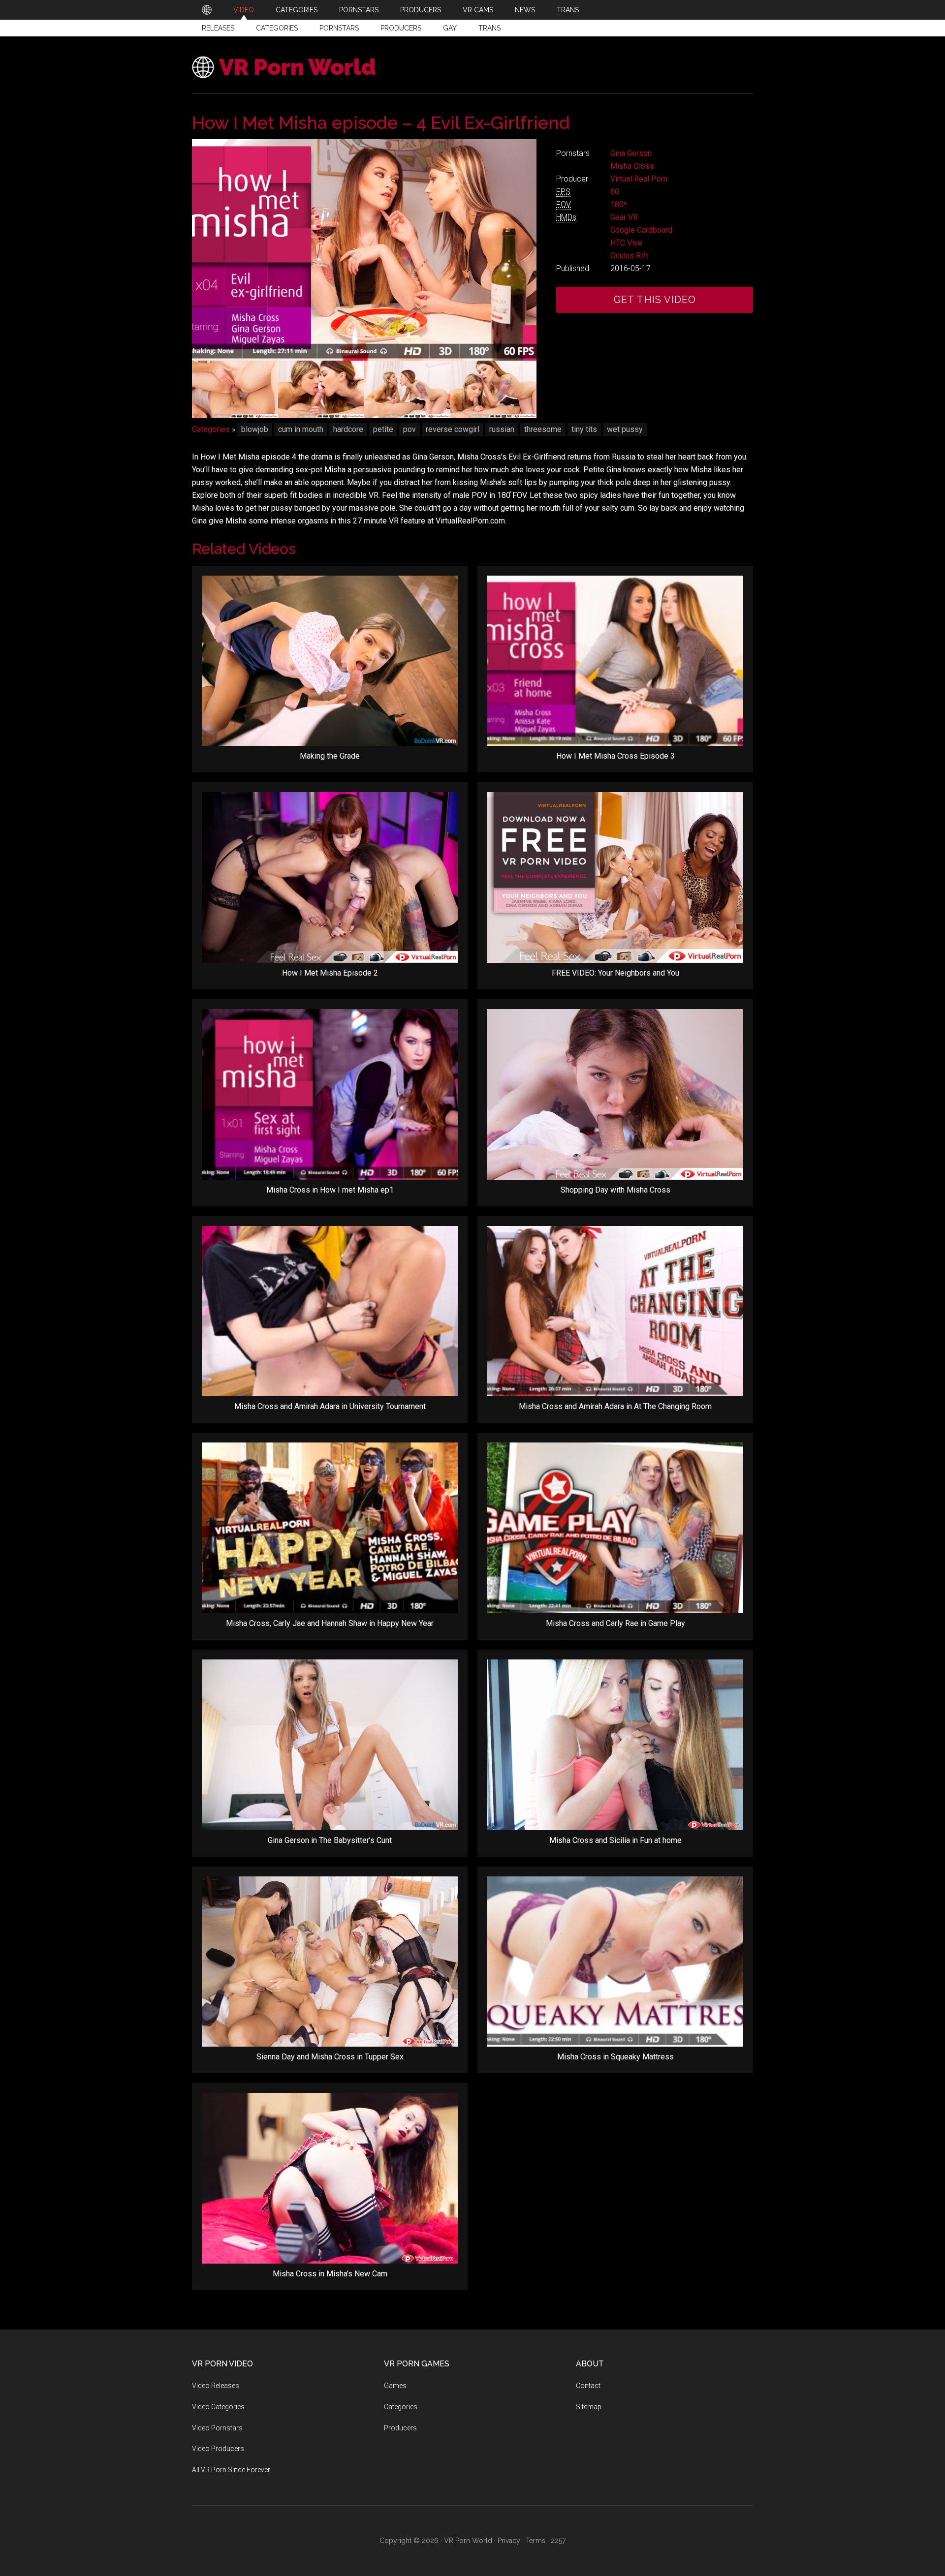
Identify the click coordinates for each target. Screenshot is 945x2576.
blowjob (255, 429)
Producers (401, 28)
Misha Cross (632, 166)
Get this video (655, 300)
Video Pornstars (217, 2428)
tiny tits (584, 429)
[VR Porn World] (207, 10)
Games (395, 2386)
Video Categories (218, 2407)
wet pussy (625, 429)
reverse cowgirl (453, 429)
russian (502, 429)
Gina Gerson (631, 153)
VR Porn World (298, 67)
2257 (558, 2541)
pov (409, 429)
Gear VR (624, 217)
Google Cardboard (641, 230)
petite (383, 429)
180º (619, 204)
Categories (277, 28)
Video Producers (218, 2449)
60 (615, 192)
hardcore (348, 429)
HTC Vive (626, 243)
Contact (588, 2386)
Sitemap (589, 2407)
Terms (535, 2541)
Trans (489, 28)
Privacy (509, 2541)
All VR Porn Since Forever (231, 2470)
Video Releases (216, 2386)
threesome (543, 429)
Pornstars (339, 28)
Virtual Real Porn (639, 179)
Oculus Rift (629, 256)
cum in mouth (301, 429)
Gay (450, 28)
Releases (218, 28)
